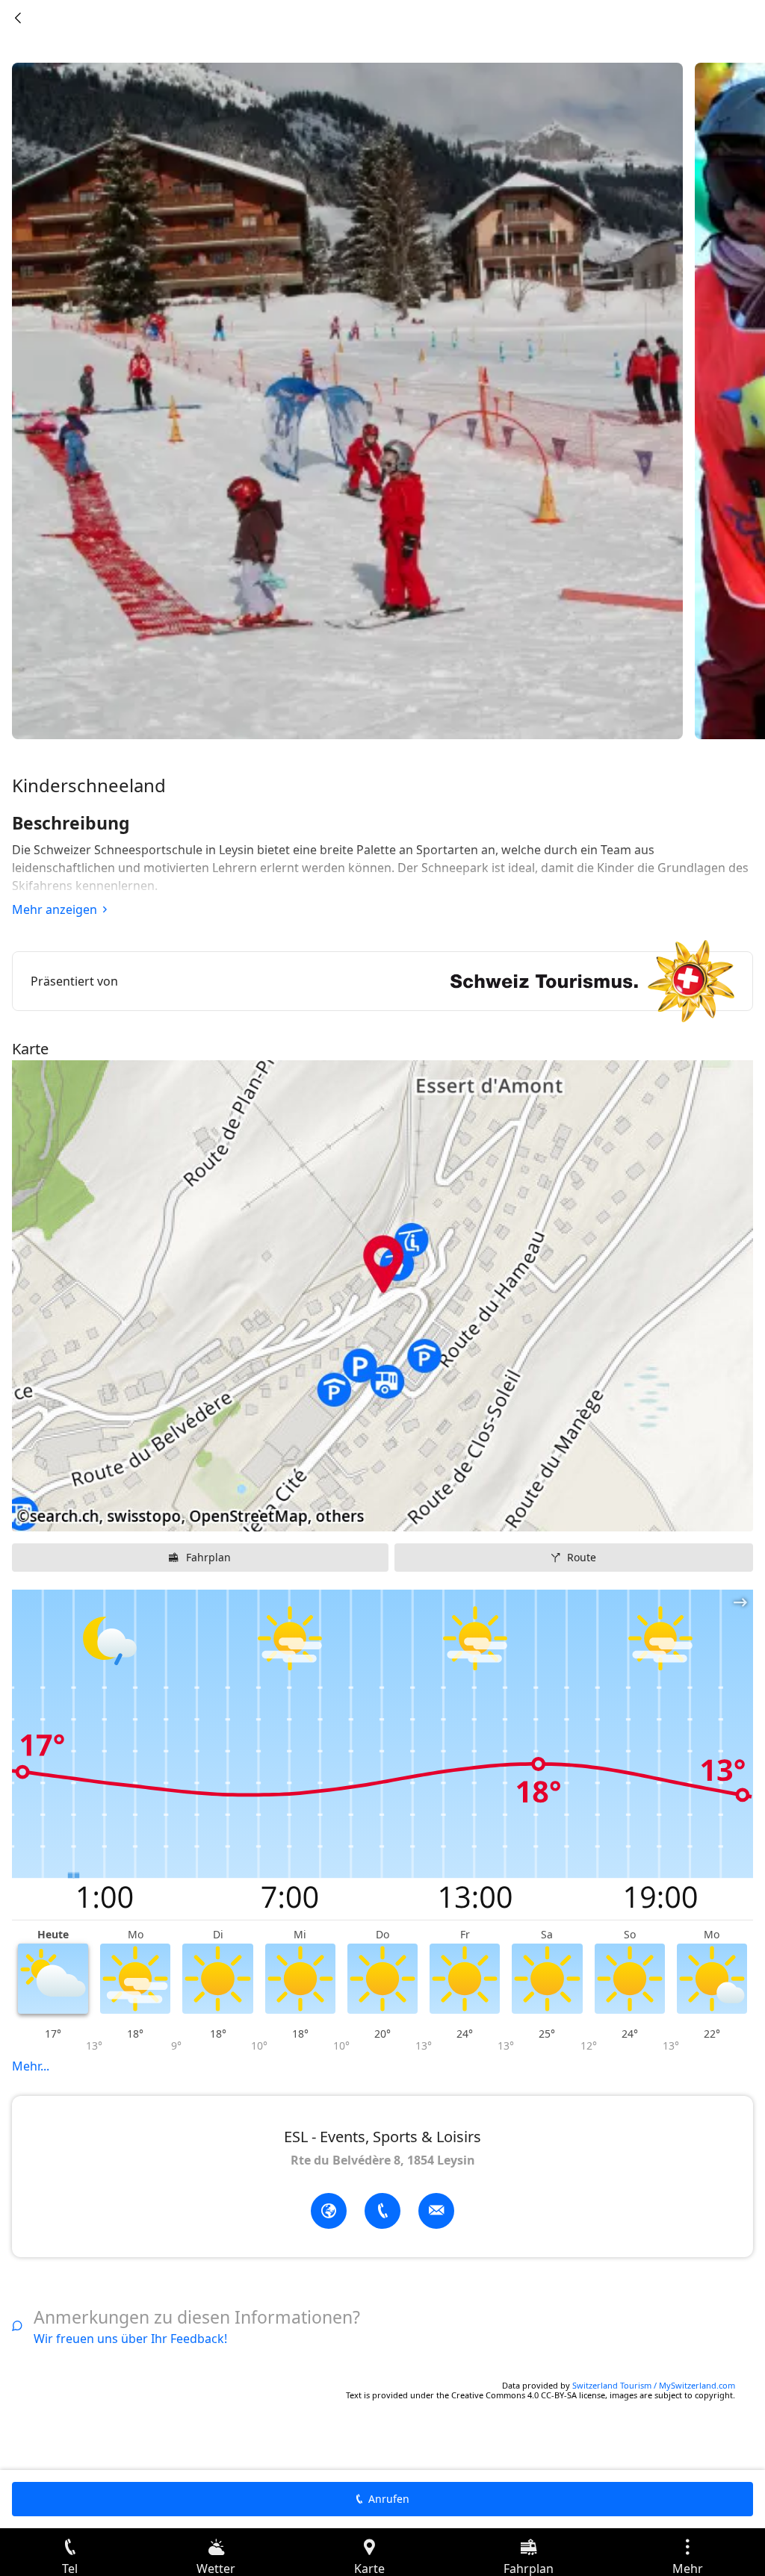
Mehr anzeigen (55, 909)
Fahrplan (208, 1557)
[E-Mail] (436, 2211)
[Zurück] (18, 18)
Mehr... (31, 2066)
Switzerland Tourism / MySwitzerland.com (654, 2385)
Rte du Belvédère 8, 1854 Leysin (383, 2160)
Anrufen (389, 2499)
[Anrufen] (382, 2211)
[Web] (329, 2211)
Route (582, 1557)
